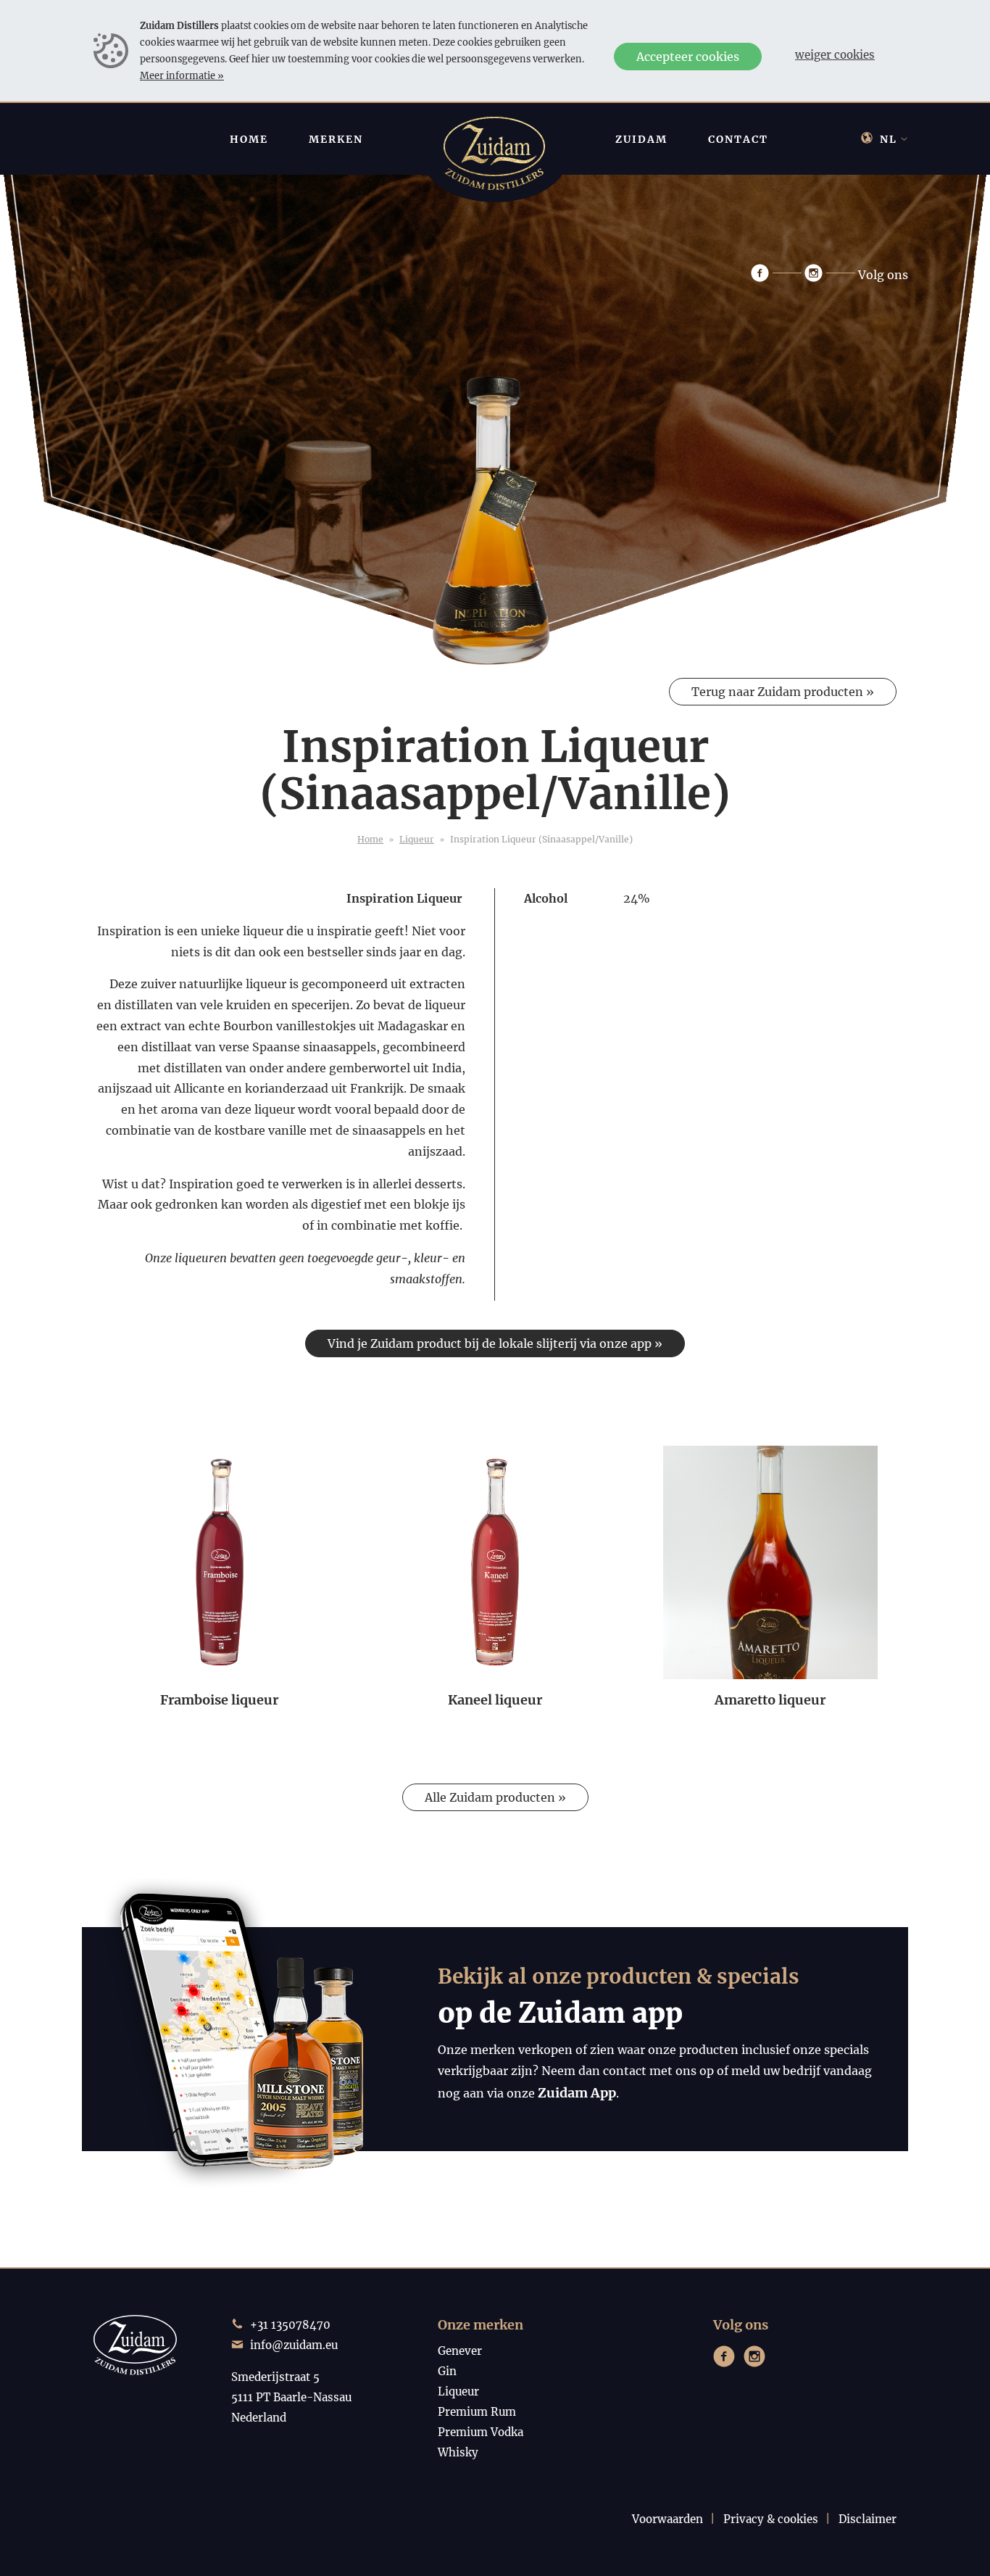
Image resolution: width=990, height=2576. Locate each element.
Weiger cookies (835, 55)
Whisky (458, 2452)
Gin (447, 2371)
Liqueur (417, 839)
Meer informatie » (182, 75)
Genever (460, 2351)
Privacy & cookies (771, 2519)
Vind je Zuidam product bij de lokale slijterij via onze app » (495, 1343)
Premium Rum (477, 2412)
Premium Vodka (481, 2432)
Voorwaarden (667, 2519)
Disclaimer (868, 2519)
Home (370, 839)
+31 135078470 (290, 2325)
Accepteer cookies (688, 57)
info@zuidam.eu (294, 2345)
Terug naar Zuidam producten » (783, 692)
